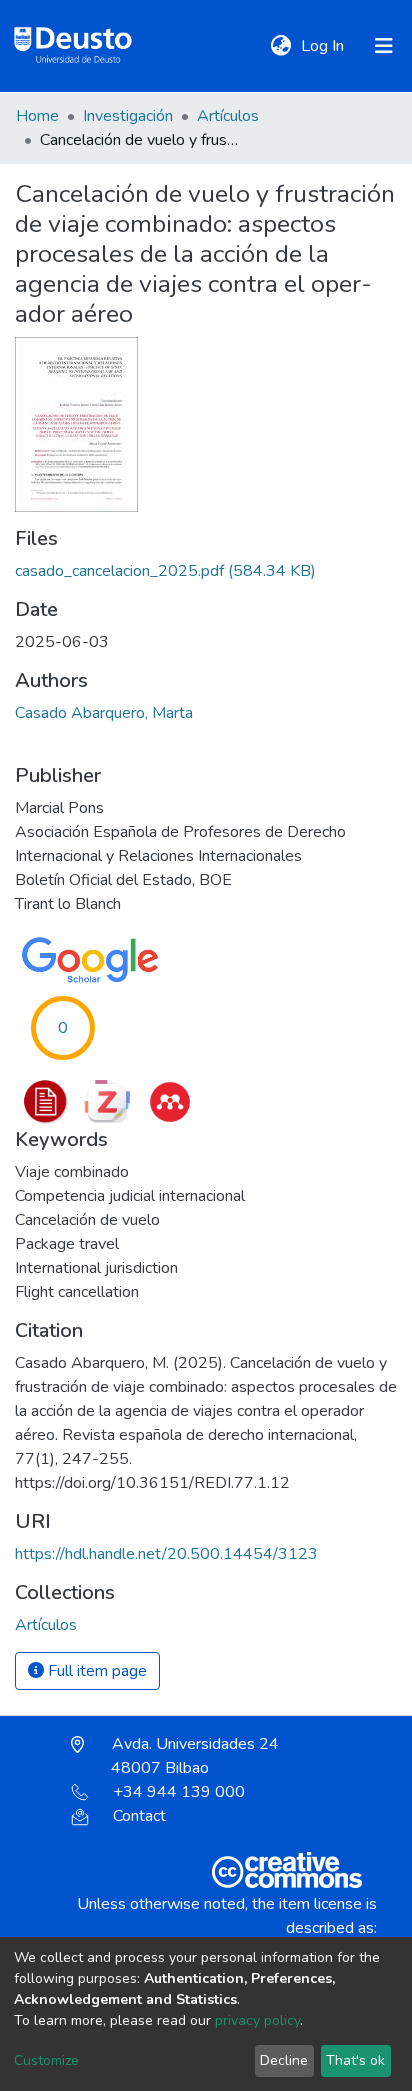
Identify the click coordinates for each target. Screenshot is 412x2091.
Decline (284, 2060)
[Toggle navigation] (384, 46)
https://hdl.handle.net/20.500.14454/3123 (166, 1554)
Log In (324, 46)
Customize (46, 2060)
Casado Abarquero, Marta (104, 713)
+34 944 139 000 (179, 1792)
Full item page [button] (95, 1671)
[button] (280, 46)
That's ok (355, 2060)
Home (37, 116)
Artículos (228, 116)
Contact (139, 1816)
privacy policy (257, 2020)
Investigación (128, 116)
